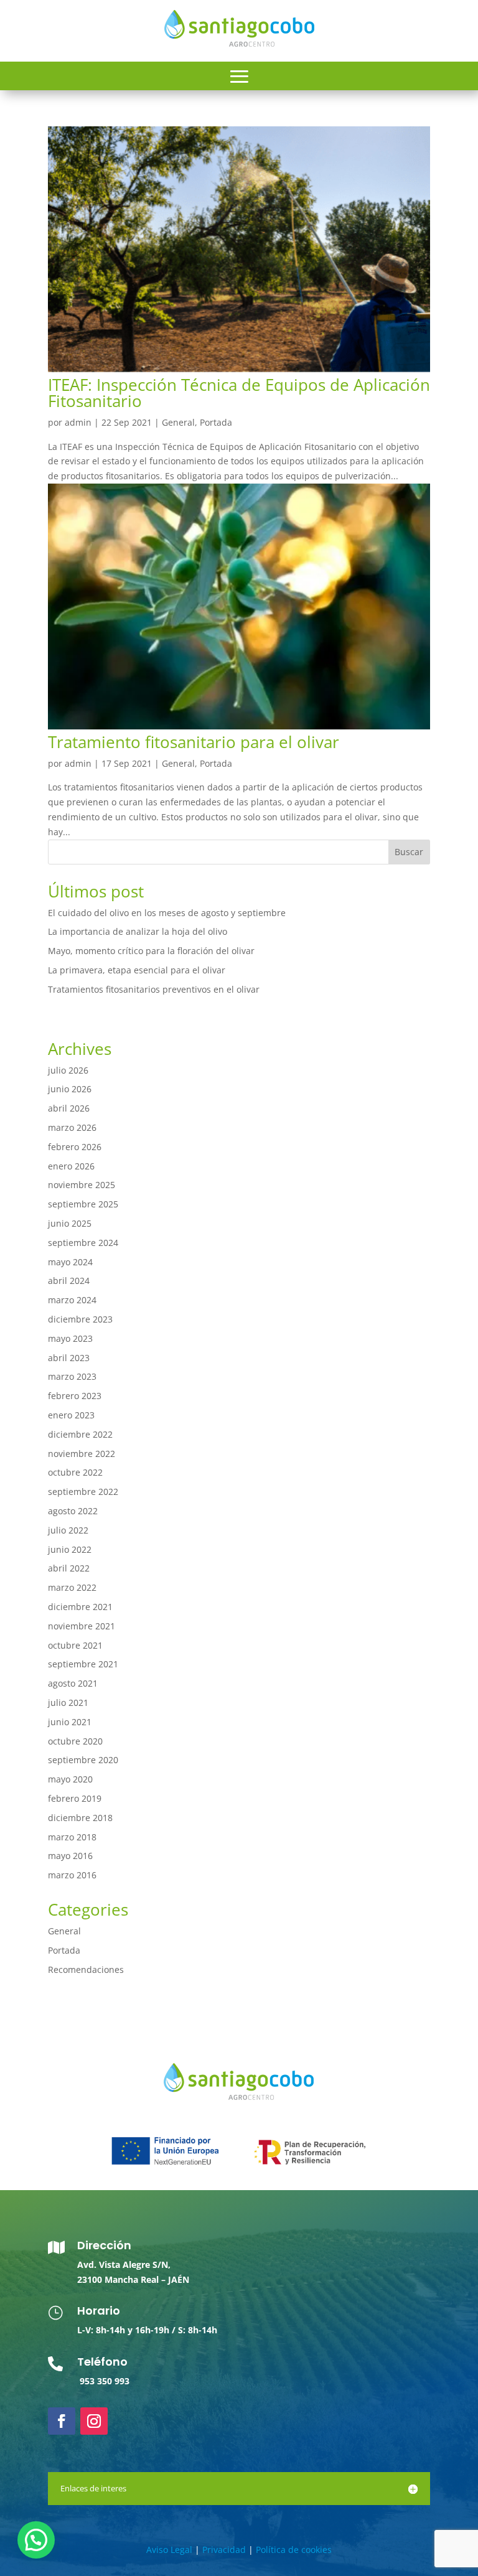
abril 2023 (69, 1358)
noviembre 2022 (82, 1454)
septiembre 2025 (83, 1204)
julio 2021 (68, 1703)
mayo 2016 (70, 1856)
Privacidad (224, 2550)
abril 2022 (69, 1568)
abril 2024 (69, 1281)
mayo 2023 (70, 1338)
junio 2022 (70, 1549)
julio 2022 (68, 1530)
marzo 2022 (72, 1587)
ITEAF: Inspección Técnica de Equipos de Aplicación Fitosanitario (239, 393)
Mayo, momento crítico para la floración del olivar (151, 951)
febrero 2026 (75, 1147)
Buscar (409, 852)
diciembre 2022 (80, 1434)
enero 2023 (71, 1415)
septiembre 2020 (83, 1760)
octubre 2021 (75, 1645)
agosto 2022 (73, 1511)
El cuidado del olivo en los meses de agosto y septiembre (167, 913)
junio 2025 (70, 1223)
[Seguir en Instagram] (94, 2421)
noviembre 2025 (82, 1185)
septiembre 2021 (83, 1664)
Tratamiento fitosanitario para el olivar (194, 742)
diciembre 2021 (80, 1607)
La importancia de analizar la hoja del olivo (138, 931)
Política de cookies (294, 2550)
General (178, 422)
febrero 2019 (75, 1798)
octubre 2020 (75, 1741)
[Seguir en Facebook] (62, 2421)
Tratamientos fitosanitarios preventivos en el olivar (154, 989)
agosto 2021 (73, 1683)
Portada (216, 422)
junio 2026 (70, 1089)
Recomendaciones (86, 1969)
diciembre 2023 (80, 1319)
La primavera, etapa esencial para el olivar (137, 970)
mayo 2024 (70, 1262)
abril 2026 (69, 1108)
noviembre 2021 (82, 1626)
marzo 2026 (72, 1127)
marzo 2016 (72, 1875)
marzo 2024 (72, 1300)
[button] (36, 2540)
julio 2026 (68, 1070)
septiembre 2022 (83, 1492)
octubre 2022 (75, 1472)
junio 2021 (70, 1722)
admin (78, 422)
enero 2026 (71, 1166)
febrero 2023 (75, 1396)
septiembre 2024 (83, 1243)
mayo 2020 (70, 1779)
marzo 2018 (72, 1837)
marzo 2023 (72, 1376)
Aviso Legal (169, 2550)
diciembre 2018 (80, 1818)
